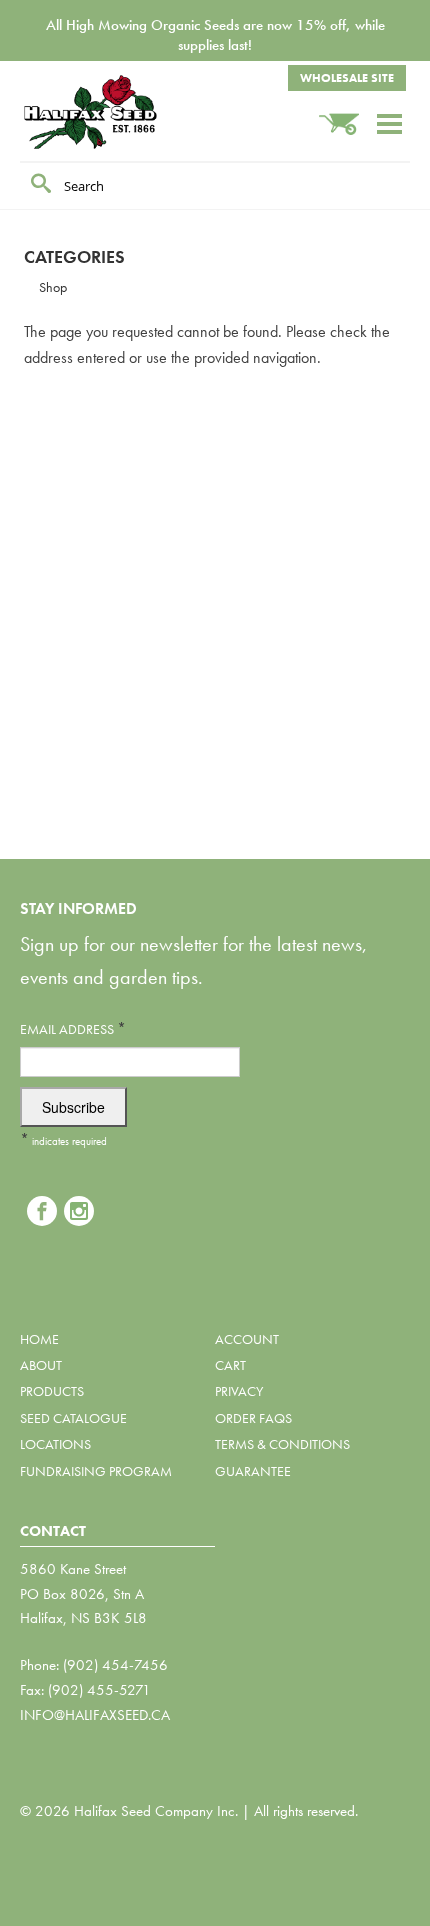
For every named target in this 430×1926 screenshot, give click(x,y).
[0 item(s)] (347, 114)
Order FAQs (253, 1418)
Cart (230, 1365)
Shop (53, 287)
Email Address (73, 1028)
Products (52, 1391)
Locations (55, 1444)
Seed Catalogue (73, 1418)
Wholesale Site (347, 78)
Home (39, 1339)
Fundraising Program (96, 1471)
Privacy (239, 1391)
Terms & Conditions (282, 1444)
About (41, 1365)
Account (247, 1339)
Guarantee (253, 1471)
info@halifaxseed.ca (95, 1715)
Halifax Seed (120, 112)
